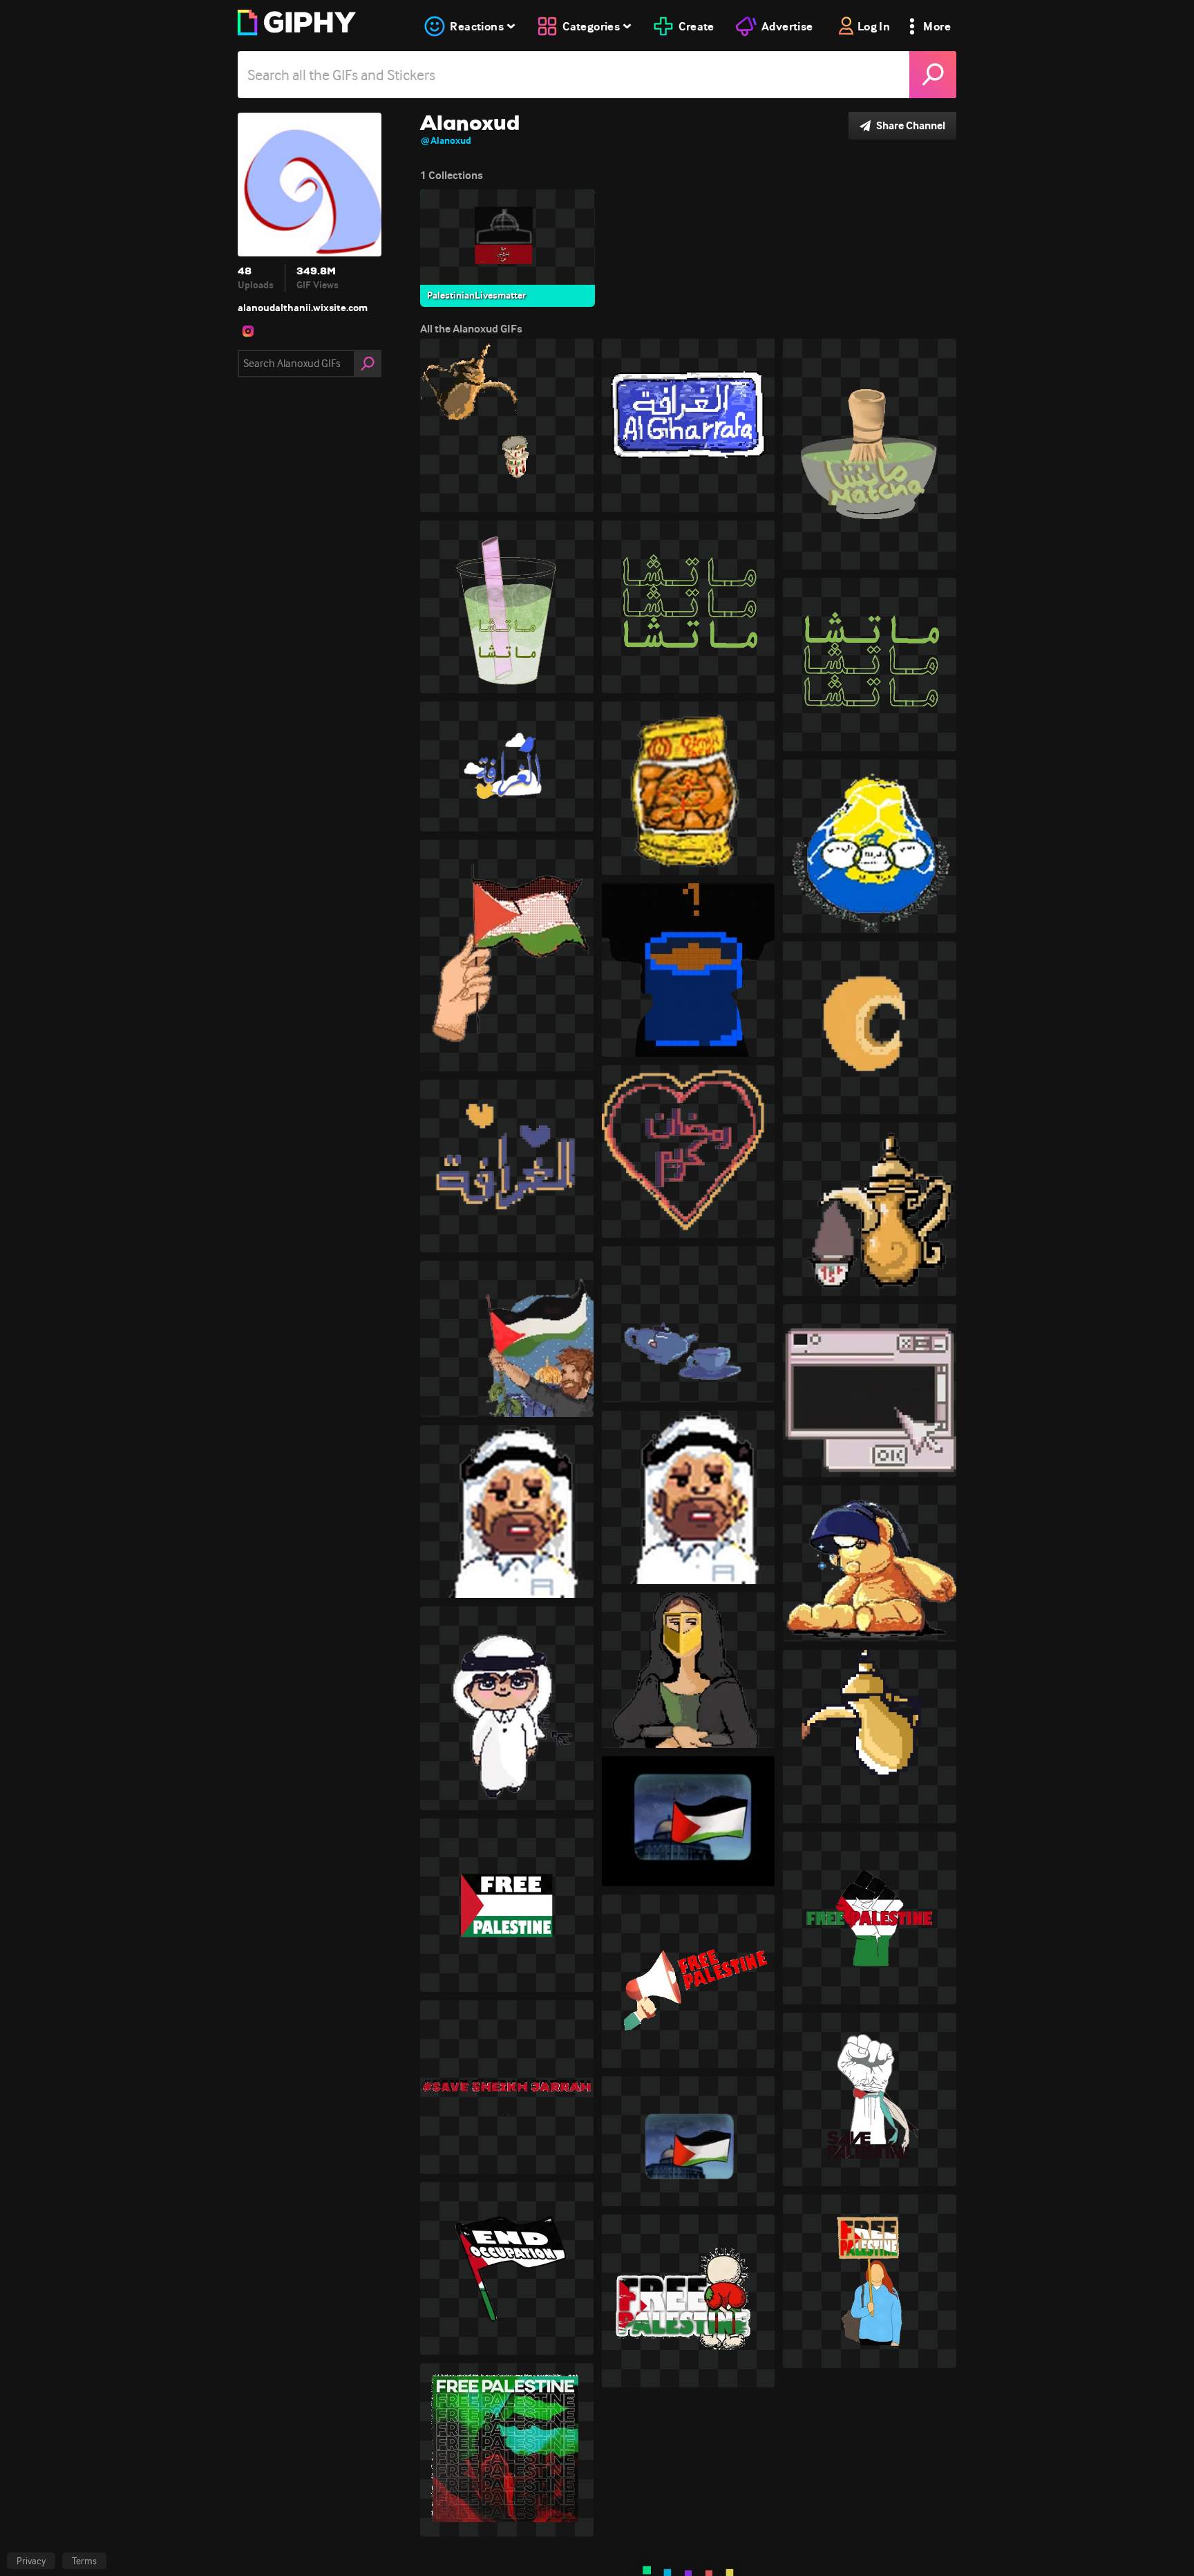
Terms (84, 2561)
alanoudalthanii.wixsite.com (303, 308)
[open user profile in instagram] (248, 331)
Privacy (31, 2561)
